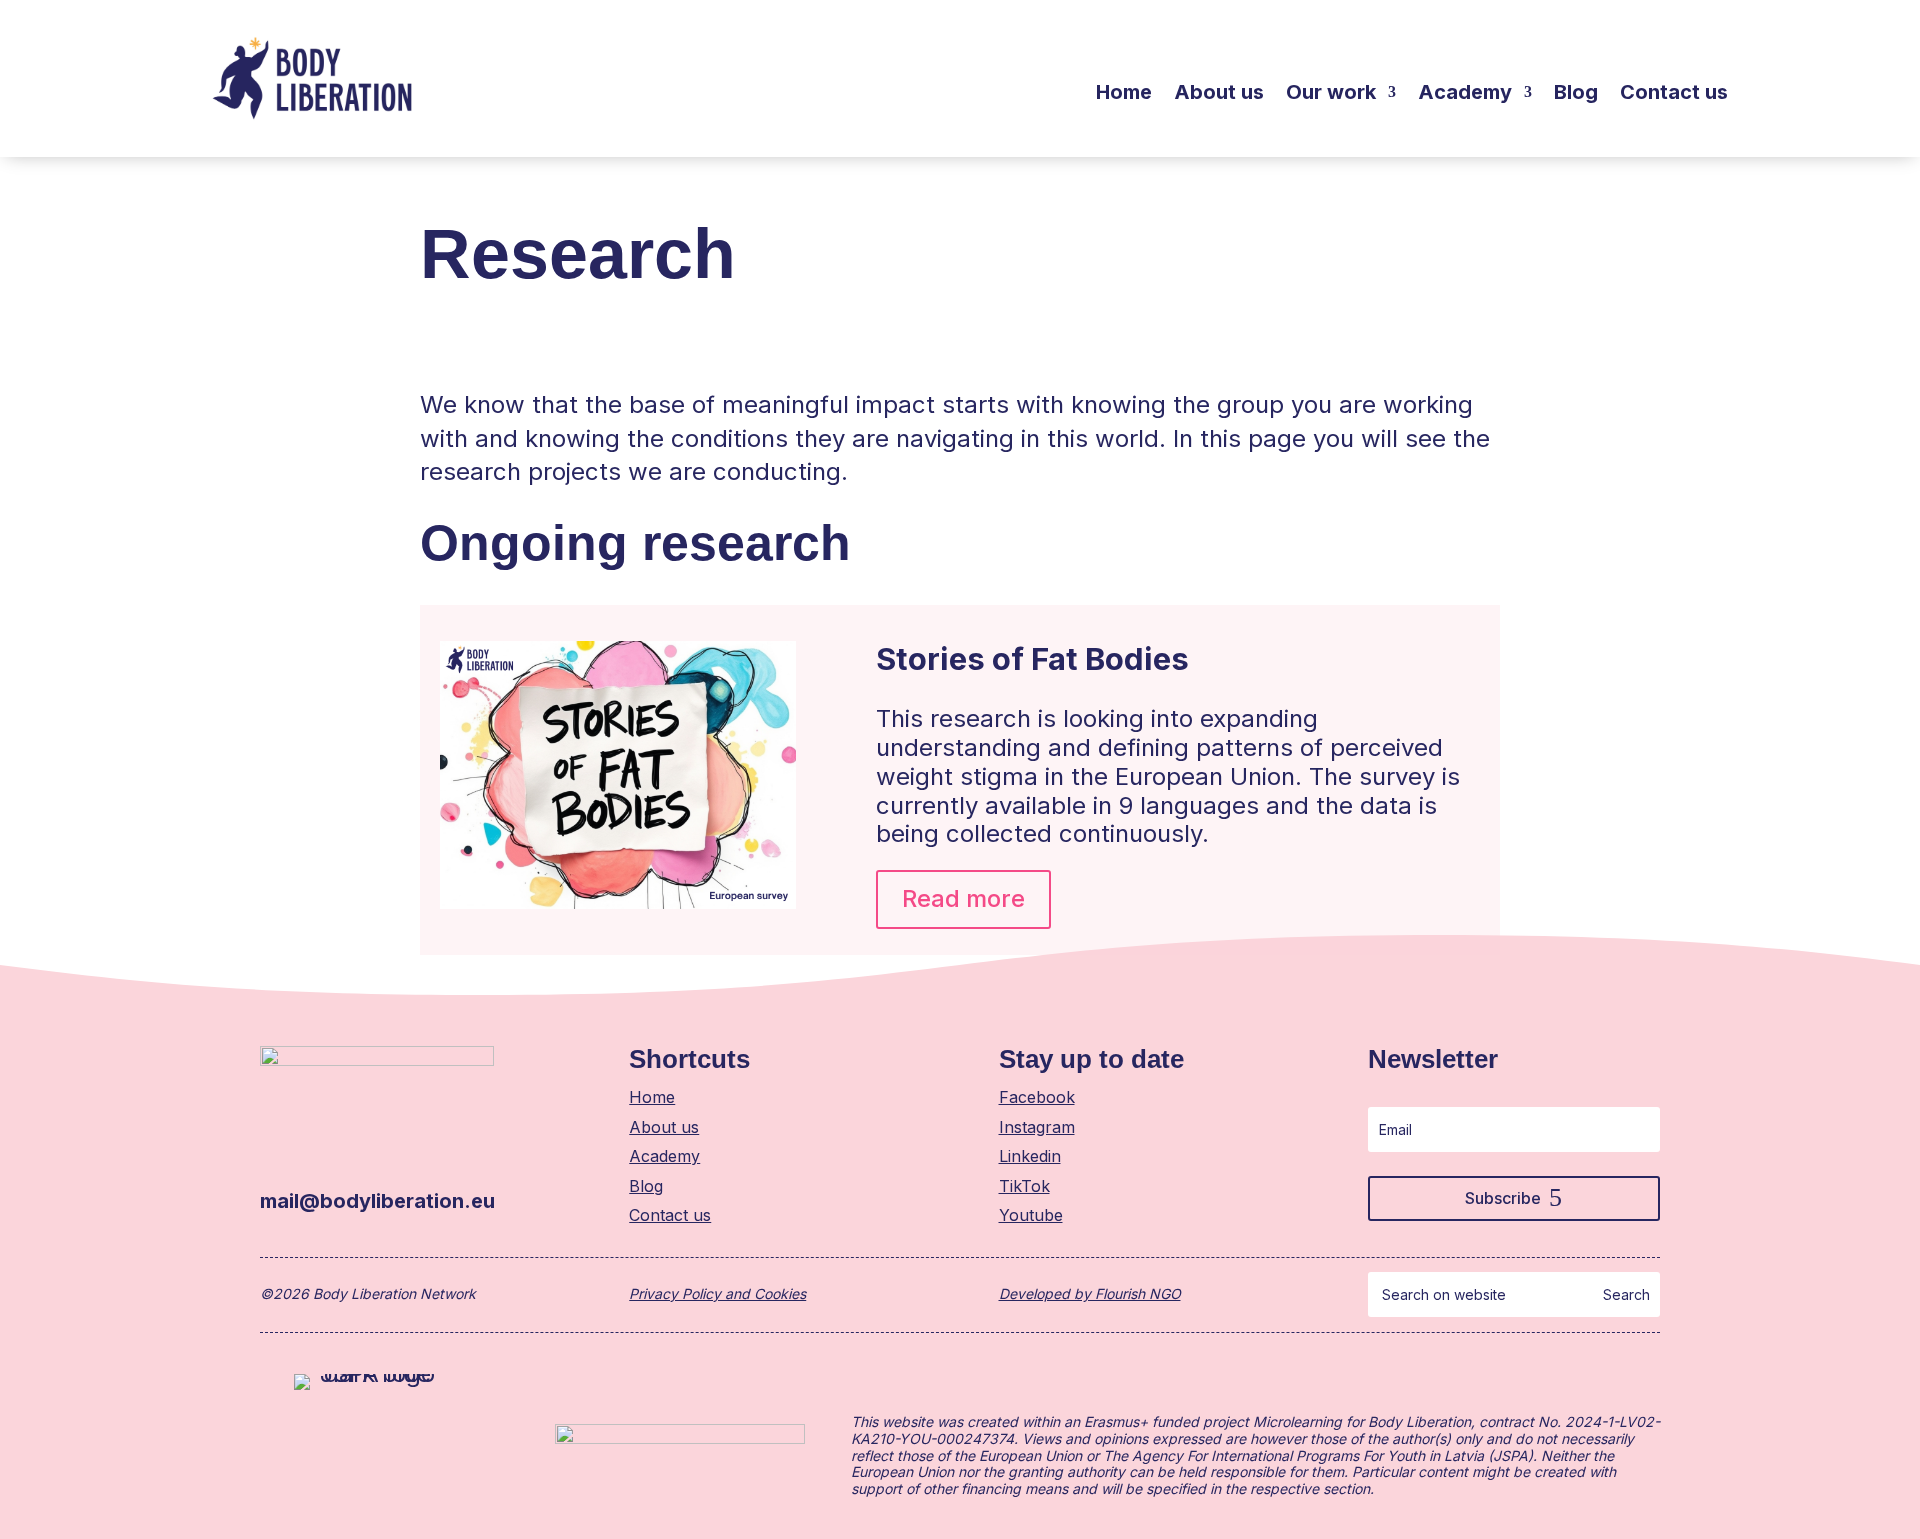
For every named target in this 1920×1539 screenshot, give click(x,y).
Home (1124, 94)
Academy (1465, 94)
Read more (963, 898)
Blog (1576, 94)
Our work (1331, 94)
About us (1219, 94)
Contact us (1674, 94)
